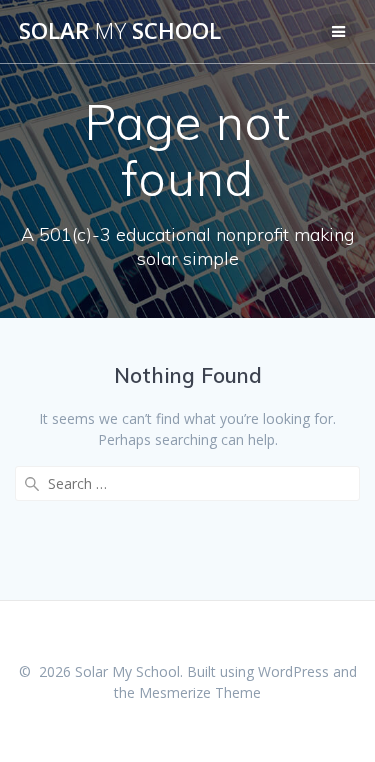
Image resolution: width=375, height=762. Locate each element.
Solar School (120, 31)
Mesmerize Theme (200, 692)
